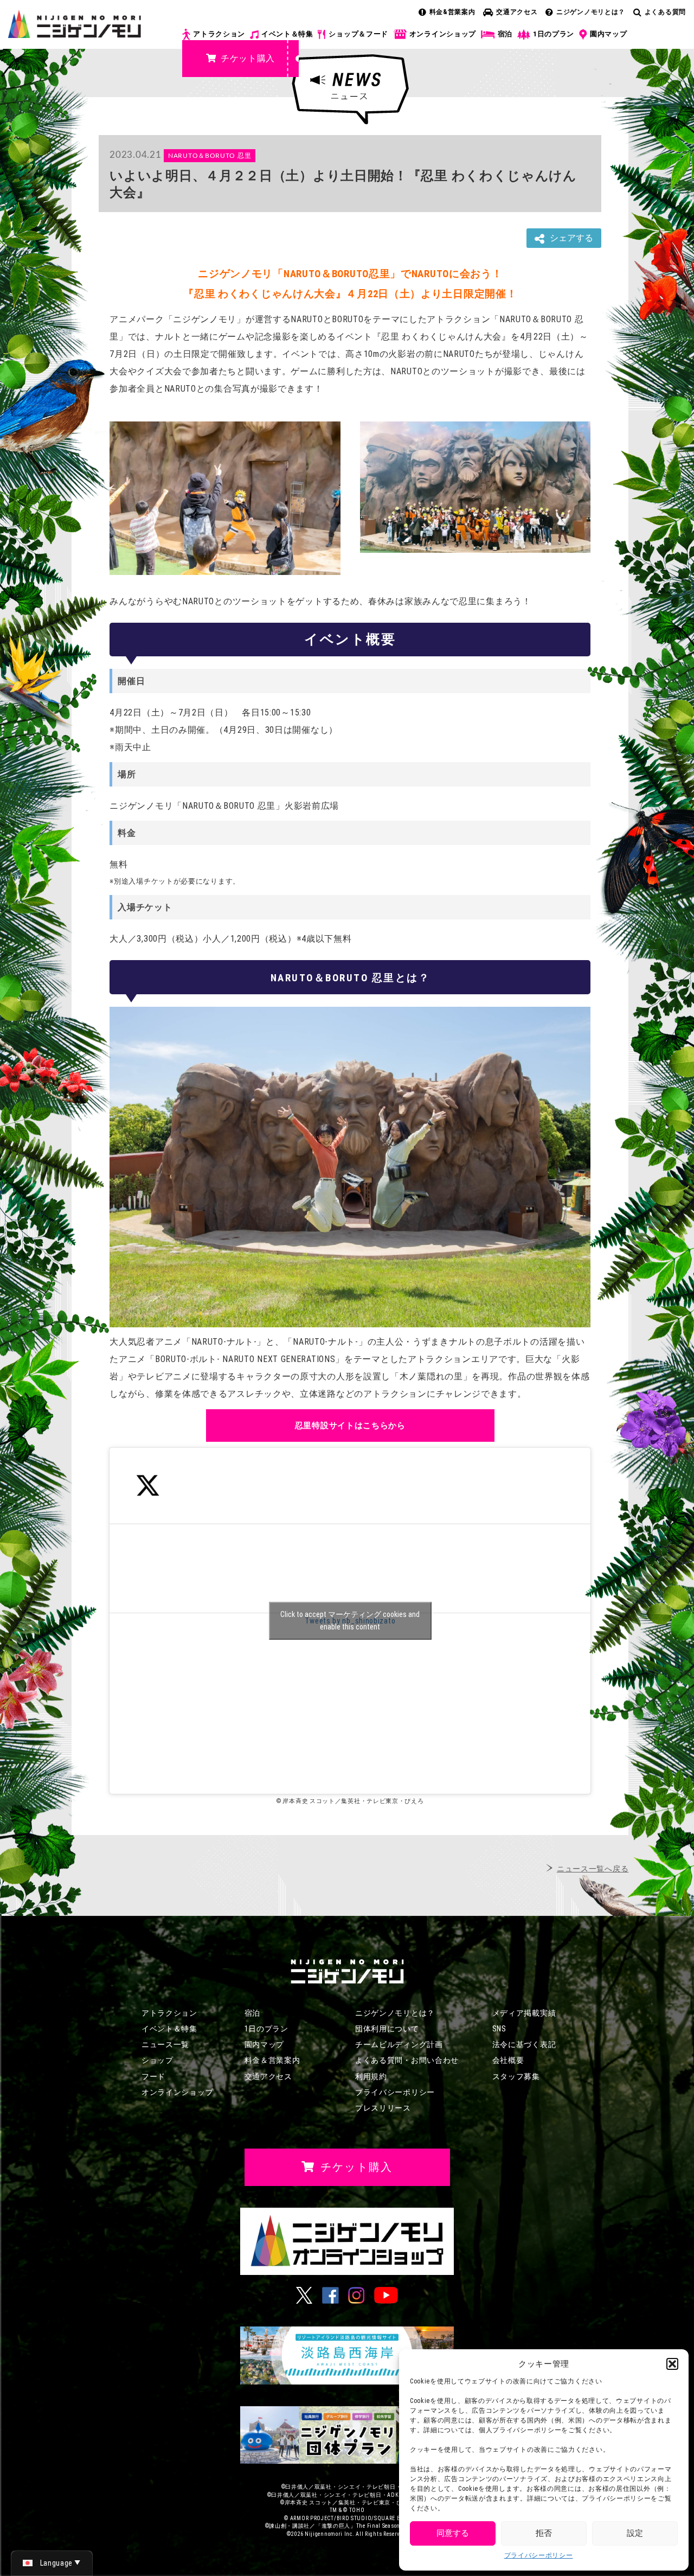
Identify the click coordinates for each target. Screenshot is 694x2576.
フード (153, 2076)
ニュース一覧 (165, 2044)
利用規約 (371, 2076)
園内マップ (609, 34)
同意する (453, 2533)
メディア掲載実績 (524, 2013)
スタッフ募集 (516, 2076)
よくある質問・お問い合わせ (407, 2060)
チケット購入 (248, 58)
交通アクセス (517, 12)
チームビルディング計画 (399, 2044)
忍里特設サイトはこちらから (350, 1426)
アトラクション (219, 34)
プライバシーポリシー (539, 2555)
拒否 (544, 2533)
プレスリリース (383, 2108)
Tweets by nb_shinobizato (350, 1621)
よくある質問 (665, 12)
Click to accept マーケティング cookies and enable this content (350, 1621)
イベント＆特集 (287, 34)
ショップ (158, 2060)
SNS (499, 2029)
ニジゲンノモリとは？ (591, 12)
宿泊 (505, 34)
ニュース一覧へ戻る (593, 1869)
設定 (635, 2533)
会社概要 (508, 2060)
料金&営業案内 (452, 12)
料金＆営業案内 (272, 2060)
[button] (672, 2364)
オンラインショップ (443, 34)
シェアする (571, 238)
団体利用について (387, 2029)
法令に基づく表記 (524, 2044)
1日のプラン (554, 34)
